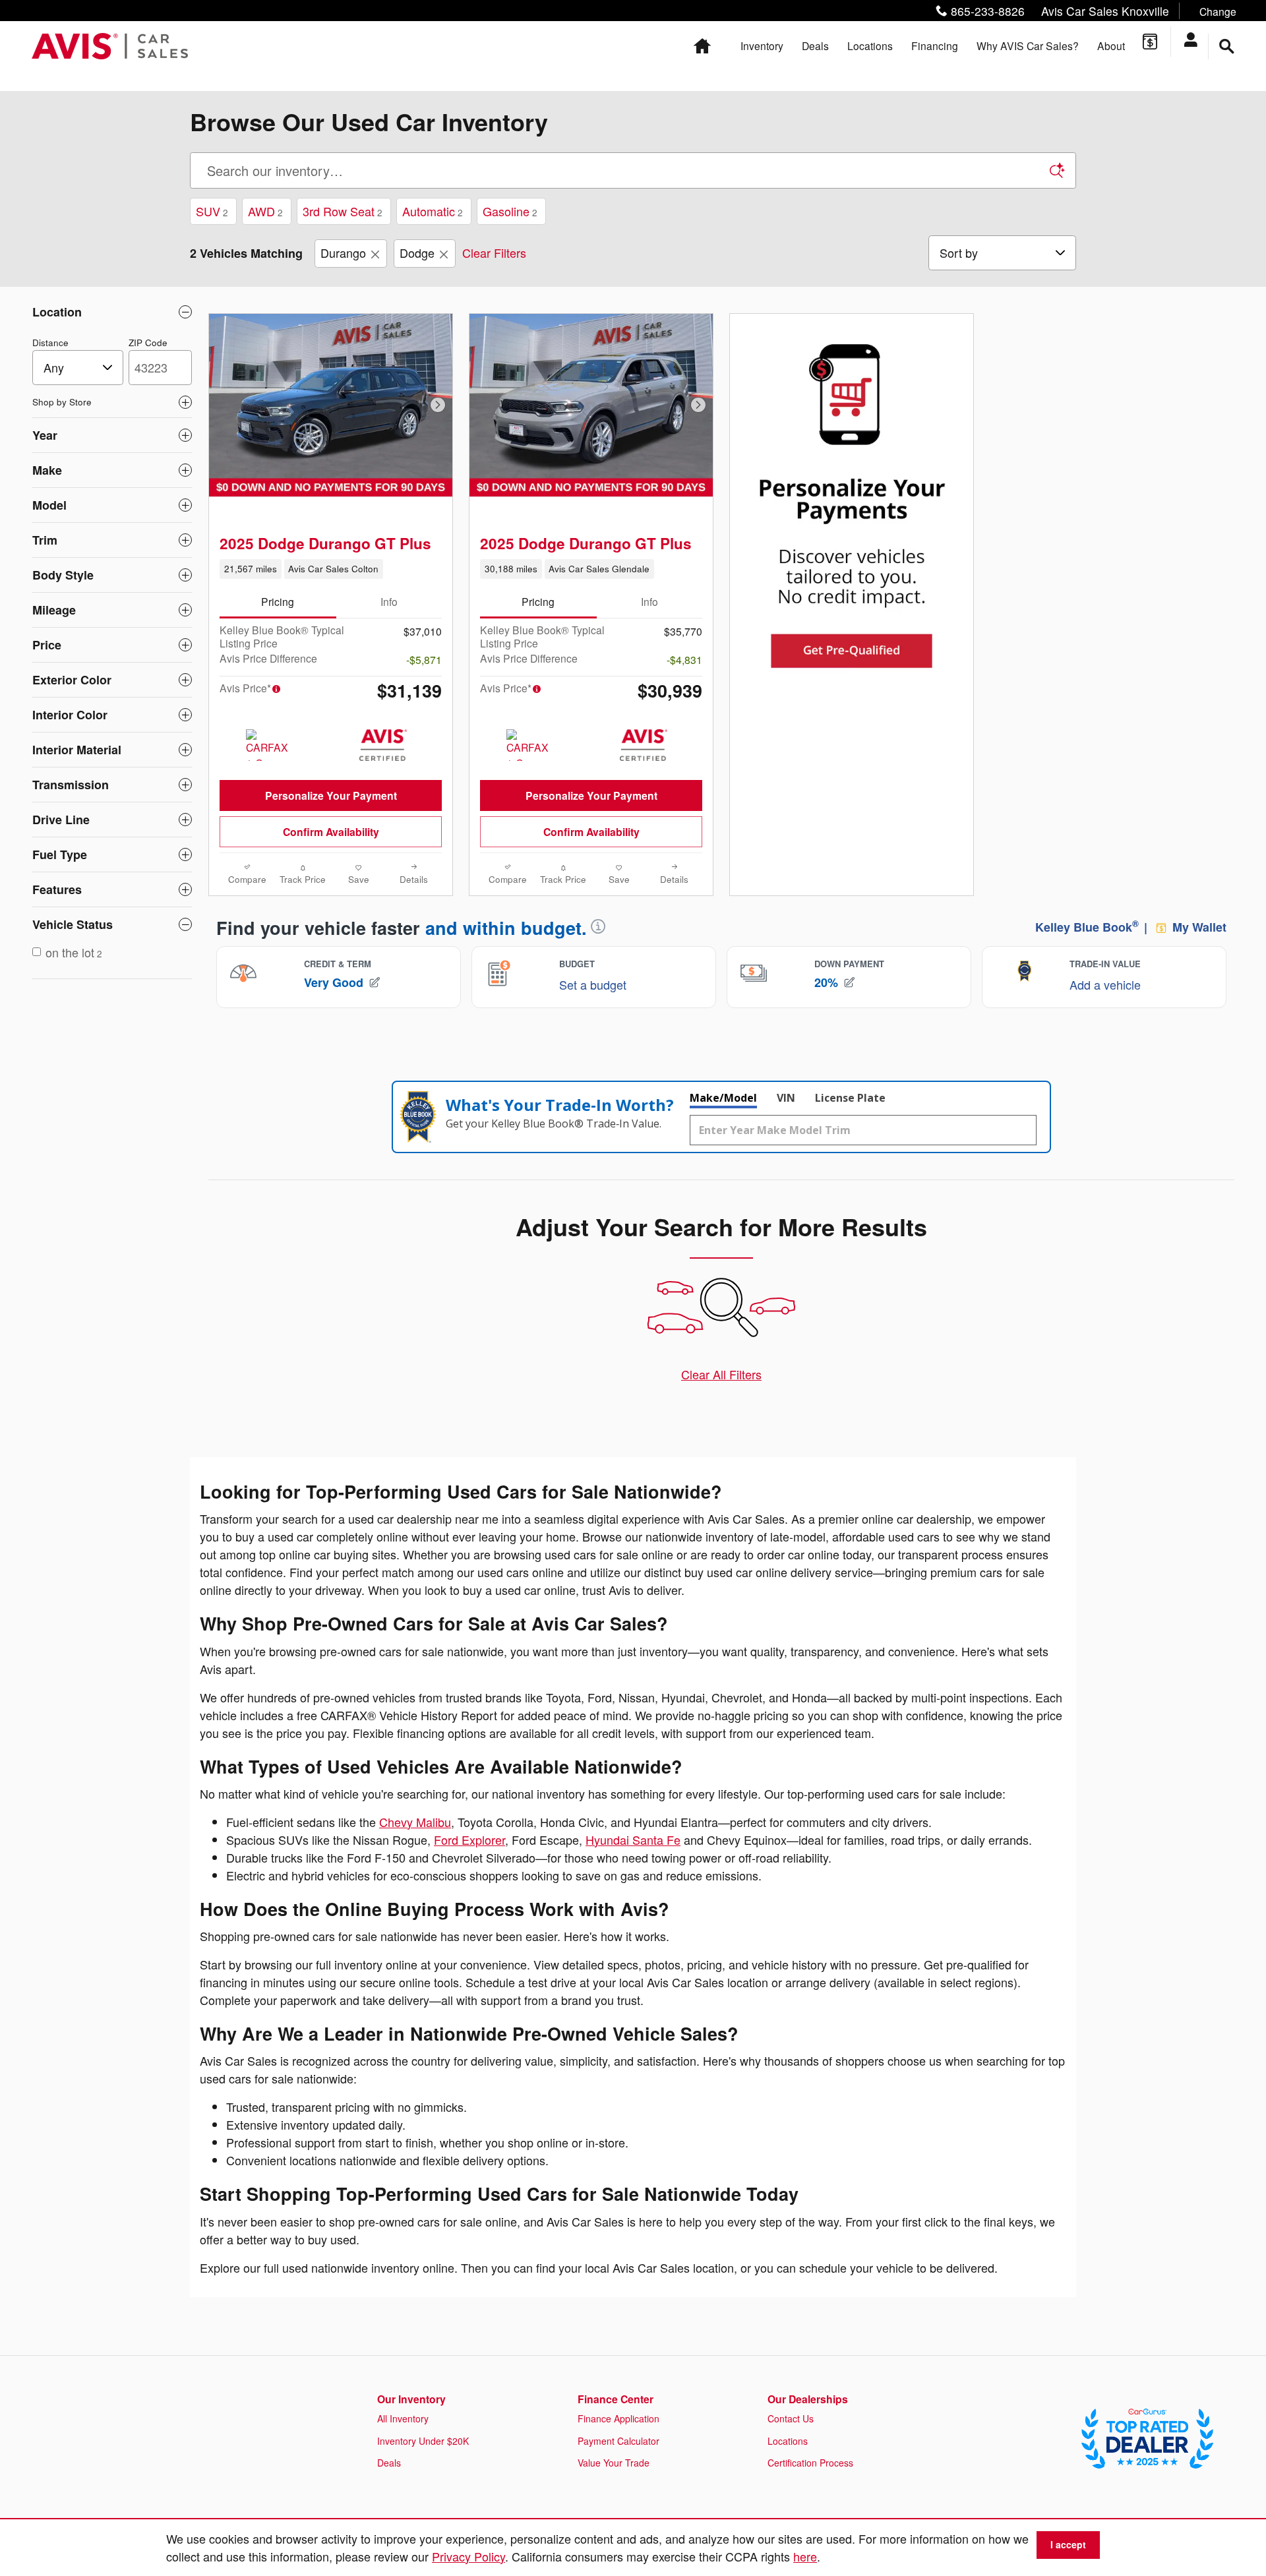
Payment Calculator (618, 2441)
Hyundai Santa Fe (633, 1840)
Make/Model (723, 1098)
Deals (815, 45)
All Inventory (403, 2418)
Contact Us (791, 2418)
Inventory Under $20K (423, 2441)
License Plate (850, 1098)
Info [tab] (389, 601)
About (1111, 45)
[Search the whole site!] (1227, 46)
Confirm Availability (331, 832)
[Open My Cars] (1195, 42)
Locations (870, 45)
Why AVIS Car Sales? (1028, 45)
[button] (1083, 11)
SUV (212, 211)
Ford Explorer (469, 1840)
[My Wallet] (1150, 42)
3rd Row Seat (343, 211)
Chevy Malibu (415, 1822)
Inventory (762, 45)
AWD (265, 211)
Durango (343, 253)
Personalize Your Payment (331, 795)
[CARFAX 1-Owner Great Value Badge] (271, 745)
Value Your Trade (614, 2463)
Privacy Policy (468, 2556)
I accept (1068, 2544)
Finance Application (618, 2418)
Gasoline (510, 211)
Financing (935, 45)
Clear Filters (494, 253)
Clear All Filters (721, 1374)
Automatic (433, 211)
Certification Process (810, 2463)
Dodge (417, 253)
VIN (786, 1098)
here (805, 2556)
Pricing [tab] (278, 601)
